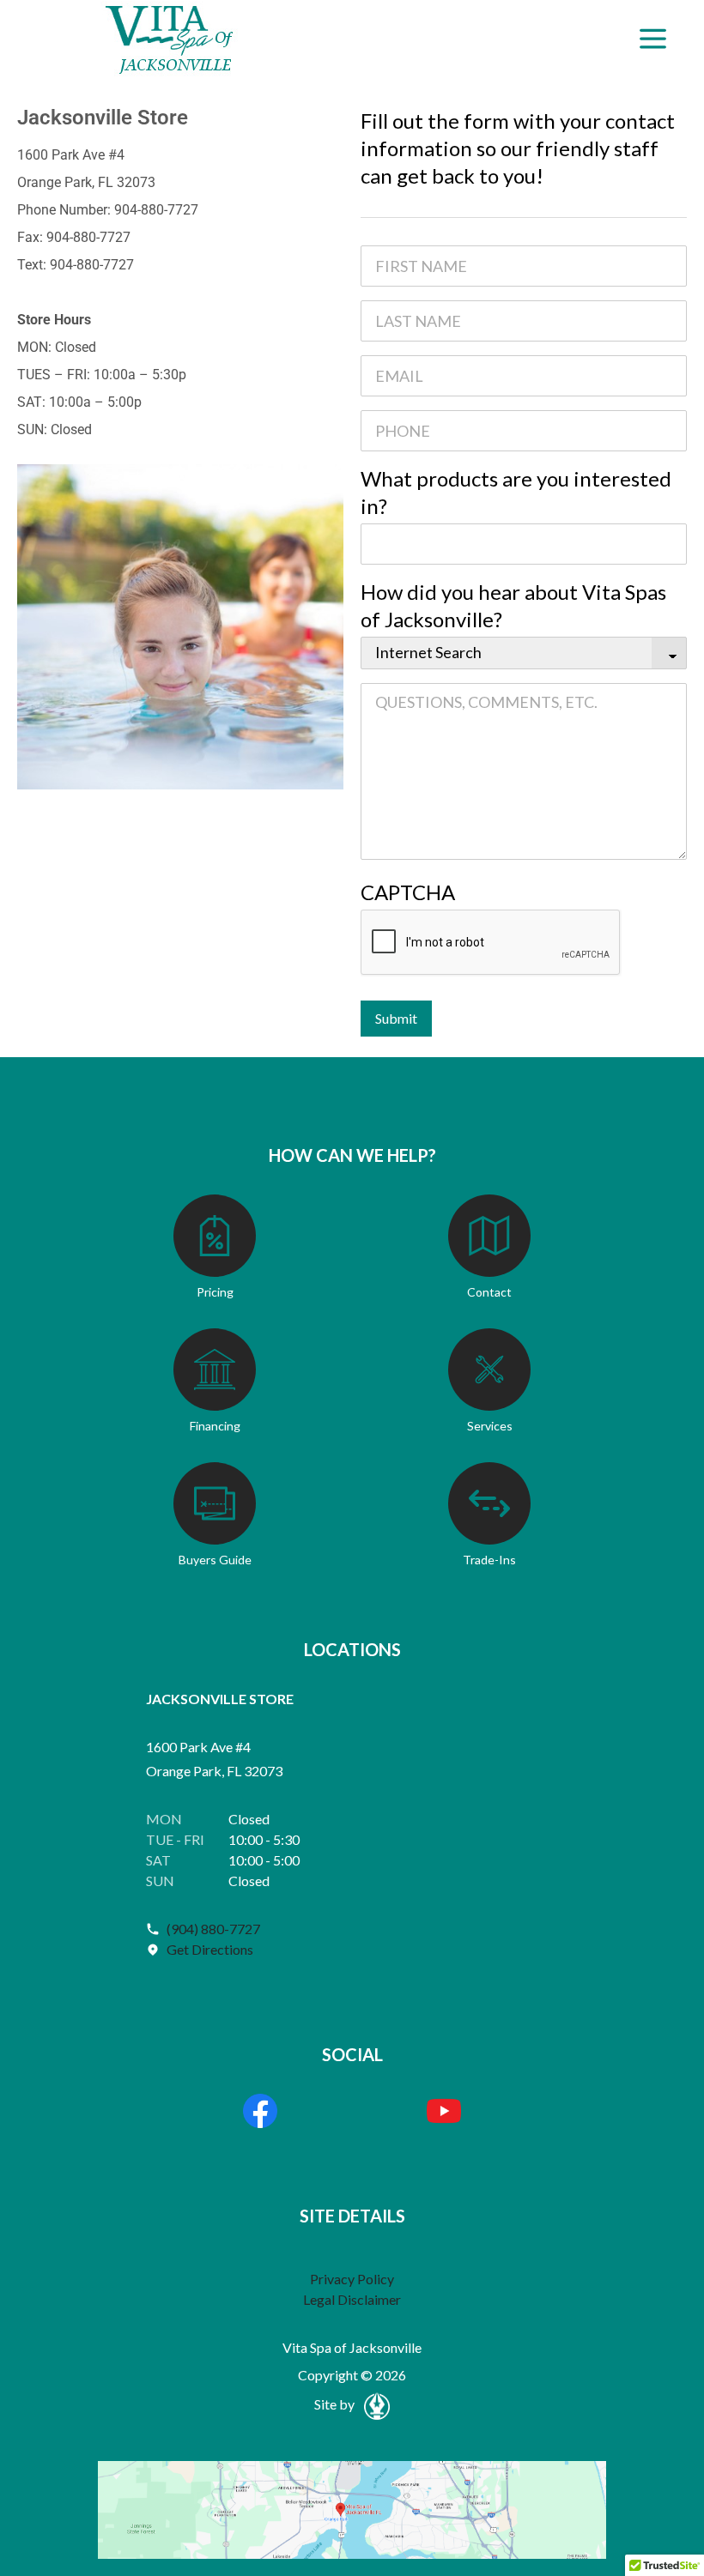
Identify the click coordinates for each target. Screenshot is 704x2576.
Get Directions (210, 1949)
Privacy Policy (352, 2279)
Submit (396, 1018)
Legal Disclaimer (352, 2299)
